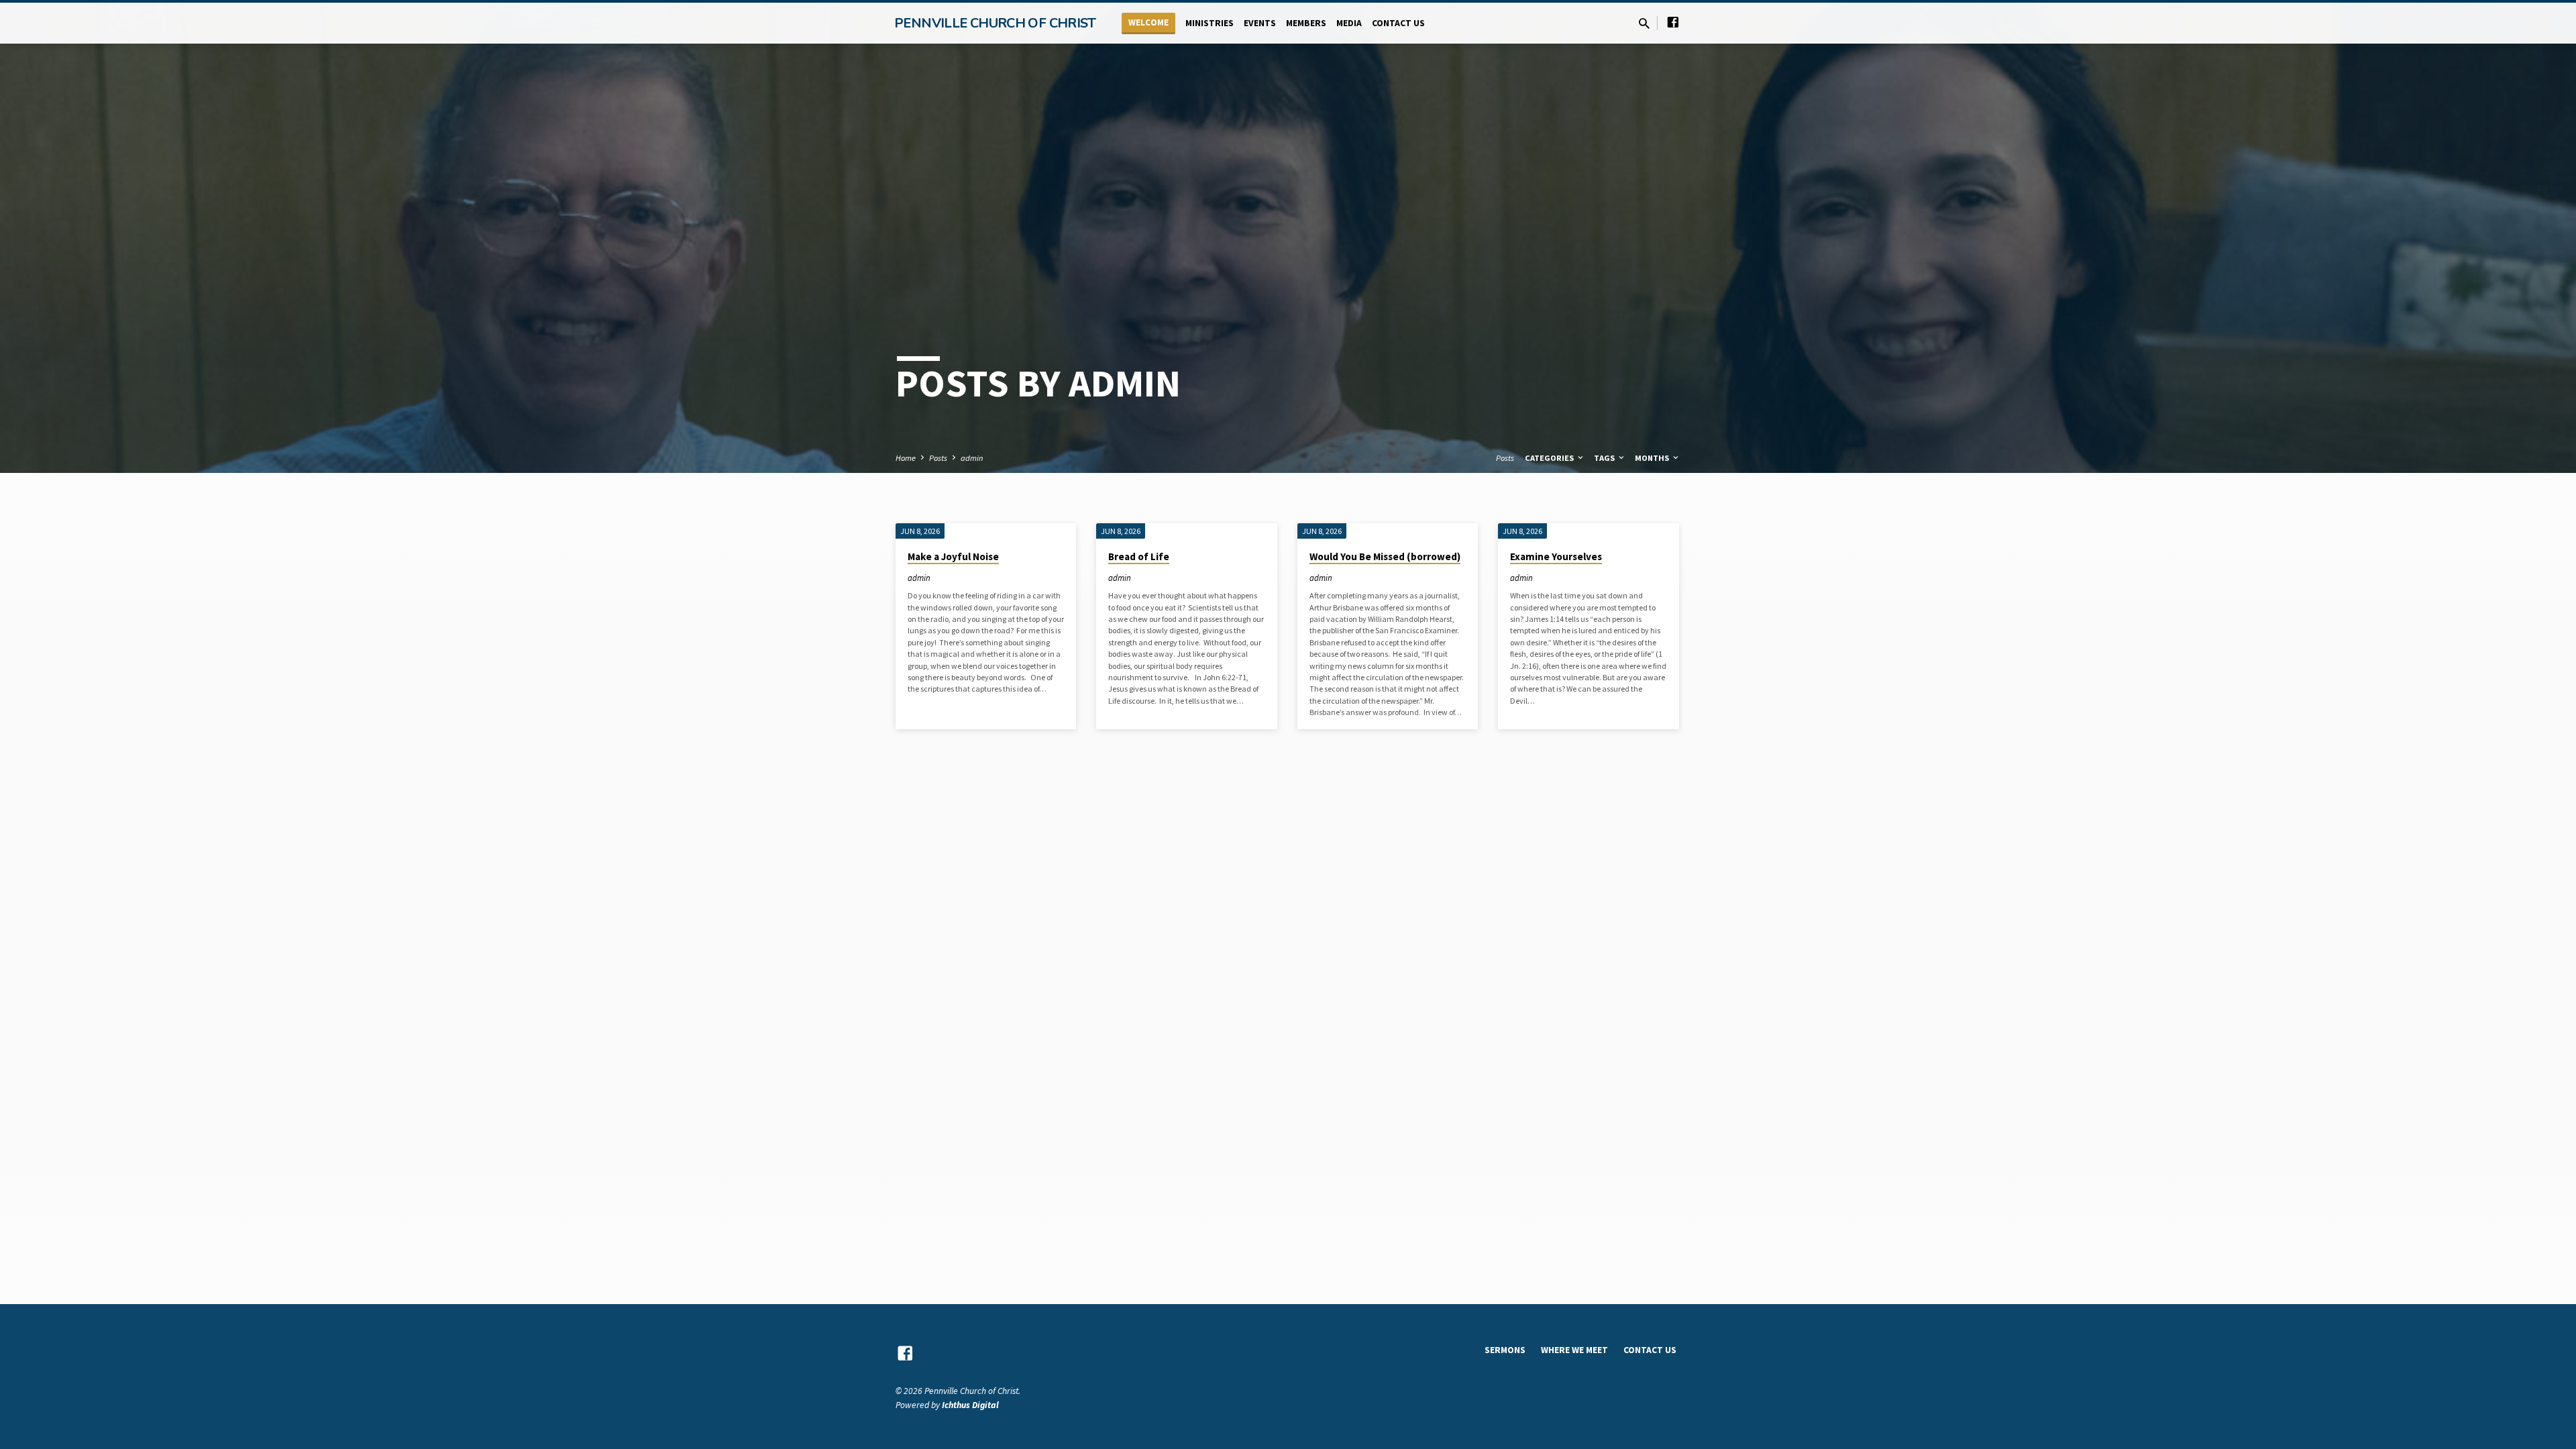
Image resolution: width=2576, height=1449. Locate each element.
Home (906, 458)
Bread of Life (1139, 556)
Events (1260, 23)
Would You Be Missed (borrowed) (1385, 556)
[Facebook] (1673, 22)
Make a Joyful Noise (953, 556)
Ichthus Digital (970, 1405)
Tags (1605, 458)
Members (1306, 23)
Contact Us (1398, 23)
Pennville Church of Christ (995, 23)
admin (972, 458)
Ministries (1210, 23)
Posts (938, 458)
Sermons (1505, 1350)
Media (1349, 23)
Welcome (1148, 22)
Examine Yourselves (1556, 556)
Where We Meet (1574, 1350)
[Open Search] (1644, 24)
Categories (1550, 458)
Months (1653, 458)
